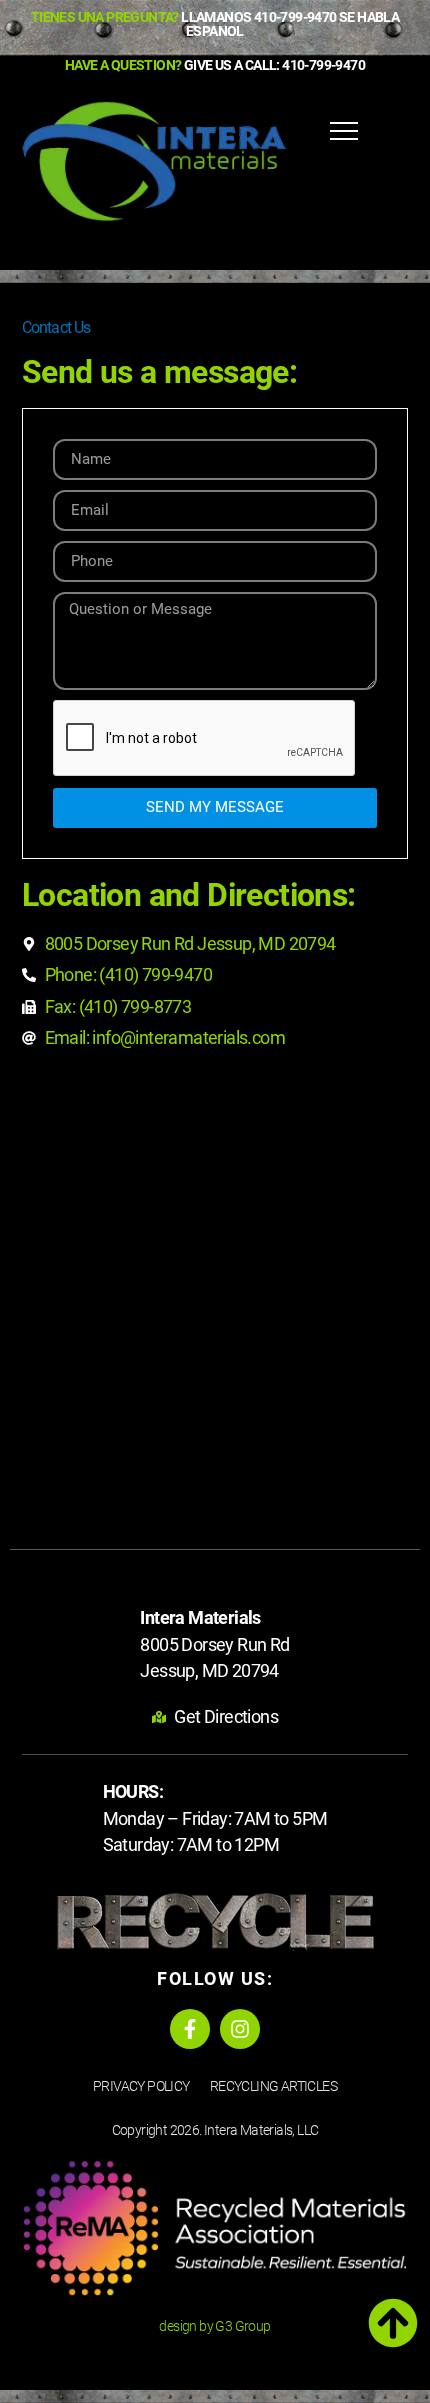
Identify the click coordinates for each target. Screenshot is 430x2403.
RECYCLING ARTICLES (273, 2086)
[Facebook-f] (190, 2029)
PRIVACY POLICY (141, 2086)
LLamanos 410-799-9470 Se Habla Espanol (215, 24)
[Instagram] (240, 2029)
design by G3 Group (214, 2326)
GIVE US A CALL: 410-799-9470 (215, 65)
